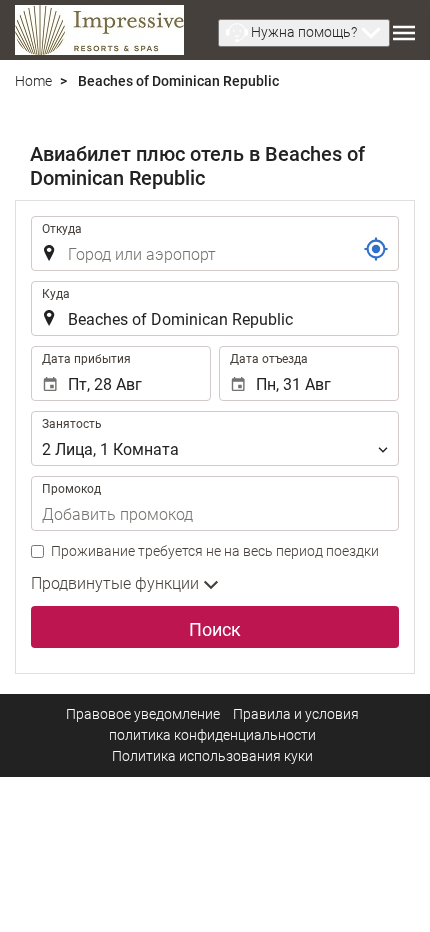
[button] (304, 33)
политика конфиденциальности (212, 735)
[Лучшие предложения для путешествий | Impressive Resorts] (99, 30)
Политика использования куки (212, 756)
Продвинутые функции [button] (117, 583)
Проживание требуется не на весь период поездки (215, 551)
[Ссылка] (376, 249)
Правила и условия (296, 714)
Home (33, 81)
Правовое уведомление (143, 714)
